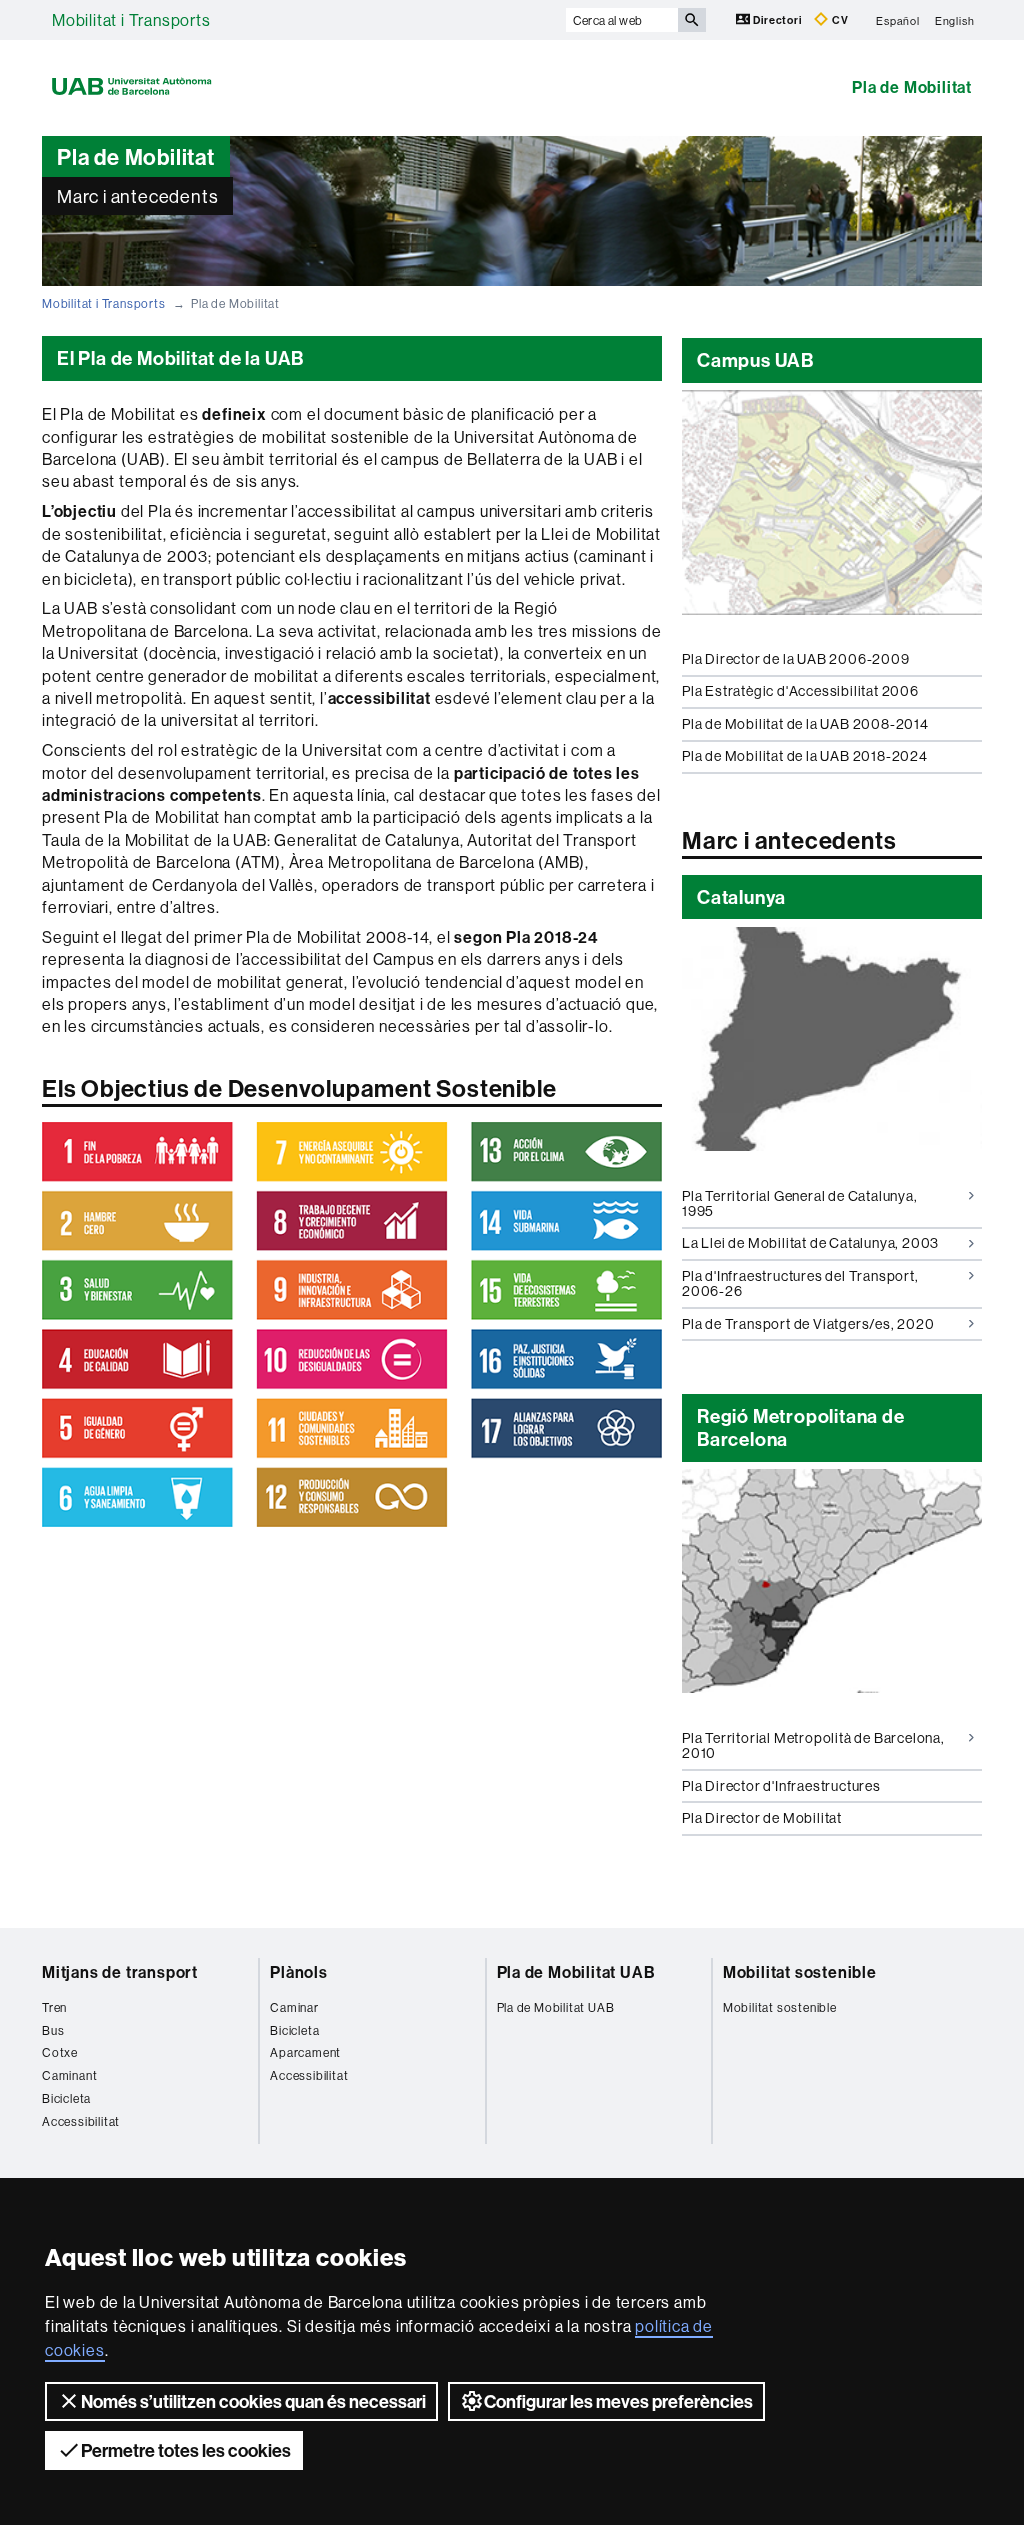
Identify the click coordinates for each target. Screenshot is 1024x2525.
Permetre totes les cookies (186, 2450)
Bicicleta (66, 2098)
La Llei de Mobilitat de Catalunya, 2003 (810, 1243)
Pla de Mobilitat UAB (576, 1972)
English (955, 20)
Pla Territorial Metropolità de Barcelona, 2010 (813, 1745)
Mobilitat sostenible (800, 1972)
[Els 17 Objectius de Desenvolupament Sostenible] (352, 1324)
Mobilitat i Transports (131, 20)
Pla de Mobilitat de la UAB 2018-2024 (805, 756)
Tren (54, 2007)
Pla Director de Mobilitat (762, 1818)
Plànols (299, 1972)
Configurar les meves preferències (618, 2401)
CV (838, 20)
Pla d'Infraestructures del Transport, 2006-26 (800, 1283)
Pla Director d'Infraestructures (781, 1786)
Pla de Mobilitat (912, 87)
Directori (778, 20)
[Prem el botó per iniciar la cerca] (692, 20)
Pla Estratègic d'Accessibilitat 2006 (800, 691)
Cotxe (60, 2052)
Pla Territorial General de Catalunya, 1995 (800, 1203)
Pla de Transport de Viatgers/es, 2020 (808, 1324)
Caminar (294, 2007)
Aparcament (305, 2052)
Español (898, 20)
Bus (53, 2030)
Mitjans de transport (120, 1972)
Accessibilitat (81, 2121)
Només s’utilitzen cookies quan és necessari (253, 2401)
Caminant (69, 2075)
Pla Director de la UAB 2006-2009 (796, 659)
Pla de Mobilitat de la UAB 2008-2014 (805, 724)
